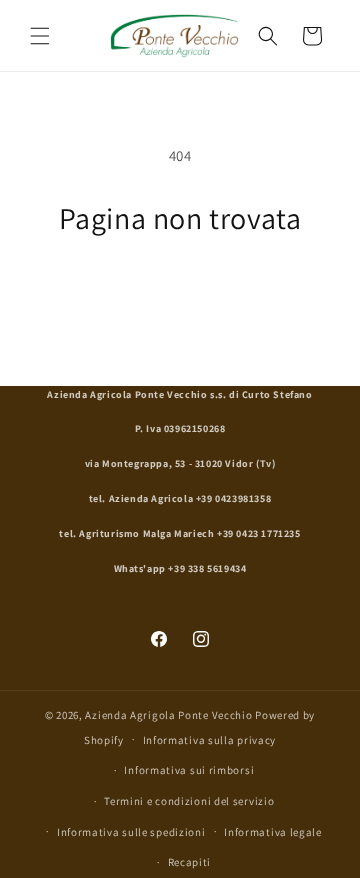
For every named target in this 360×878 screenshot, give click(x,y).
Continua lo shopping (180, 291)
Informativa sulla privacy (210, 740)
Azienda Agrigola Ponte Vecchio (168, 715)
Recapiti (190, 862)
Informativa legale (273, 832)
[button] (40, 36)
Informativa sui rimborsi (189, 770)
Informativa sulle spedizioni (131, 832)
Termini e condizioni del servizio (189, 801)
